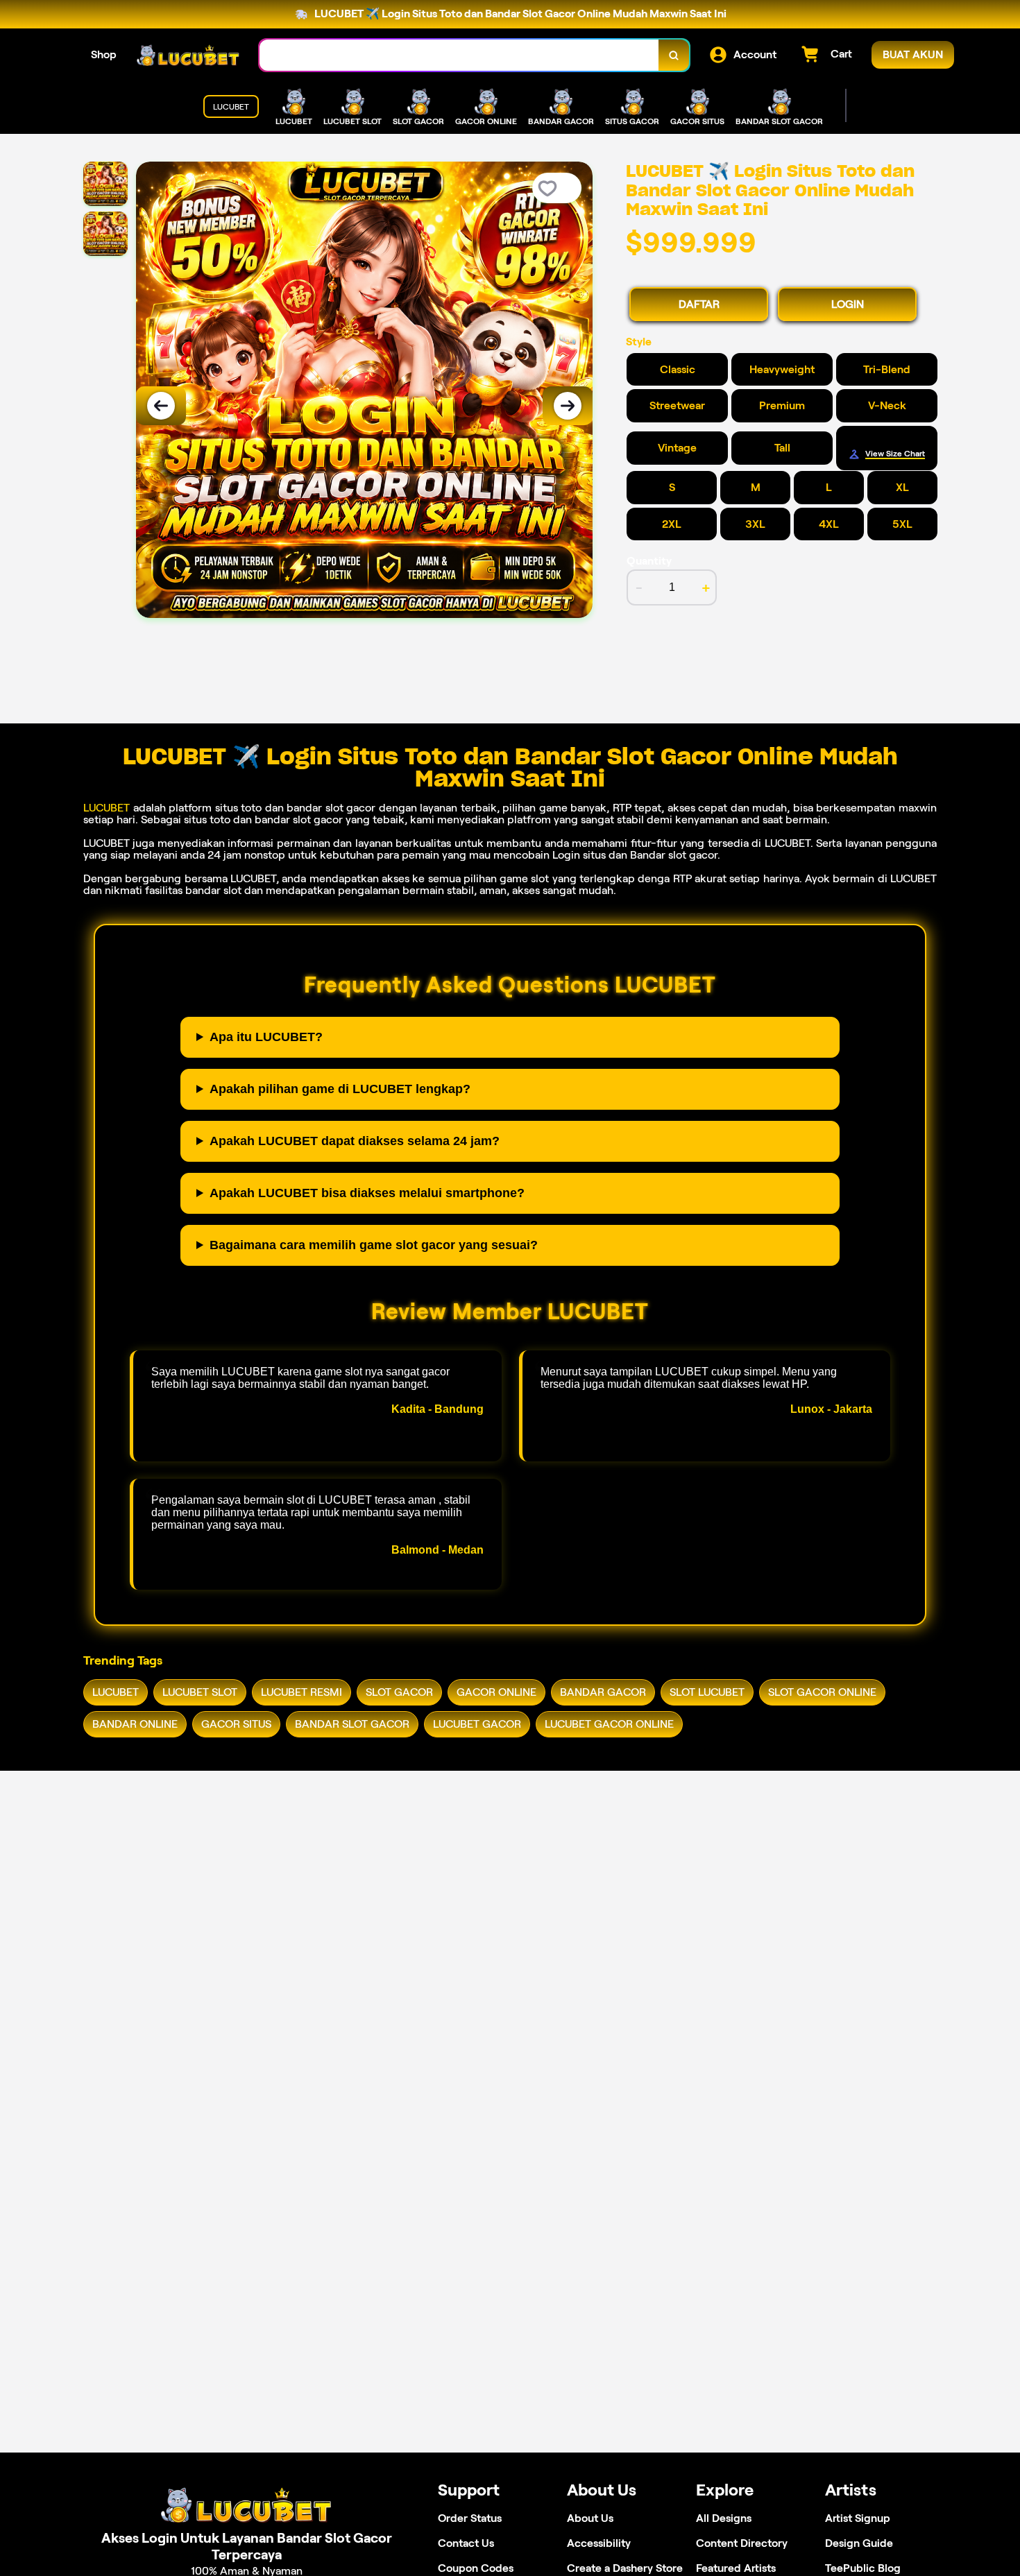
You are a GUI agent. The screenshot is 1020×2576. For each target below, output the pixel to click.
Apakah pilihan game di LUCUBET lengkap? (340, 1089)
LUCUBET (107, 808)
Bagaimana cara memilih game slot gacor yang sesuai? (374, 1245)
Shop (104, 54)
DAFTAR (699, 304)
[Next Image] (568, 406)
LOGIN (848, 304)
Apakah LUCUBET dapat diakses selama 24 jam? (355, 1141)
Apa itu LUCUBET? (266, 1037)
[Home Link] (188, 55)
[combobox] (459, 55)
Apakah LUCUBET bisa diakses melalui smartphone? (367, 1193)
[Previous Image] (161, 406)
